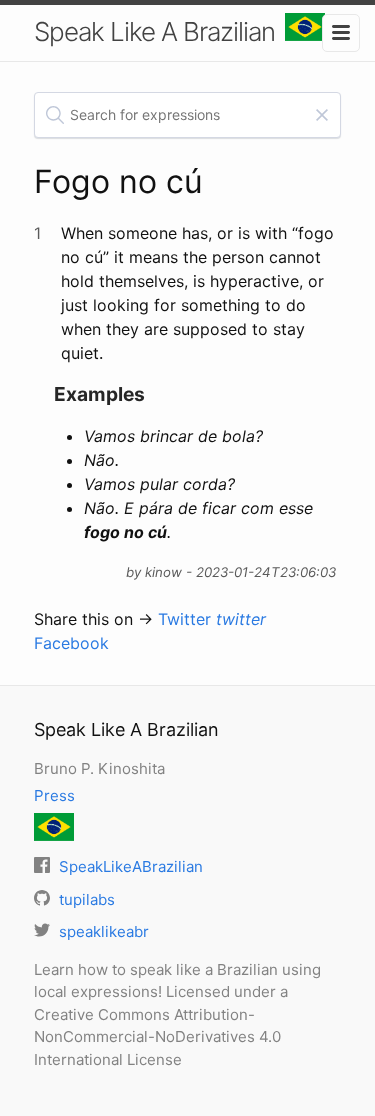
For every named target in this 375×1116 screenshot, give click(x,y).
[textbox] (188, 115)
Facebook (71, 643)
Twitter (212, 619)
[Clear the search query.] (322, 115)
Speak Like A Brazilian (154, 31)
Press (54, 795)
